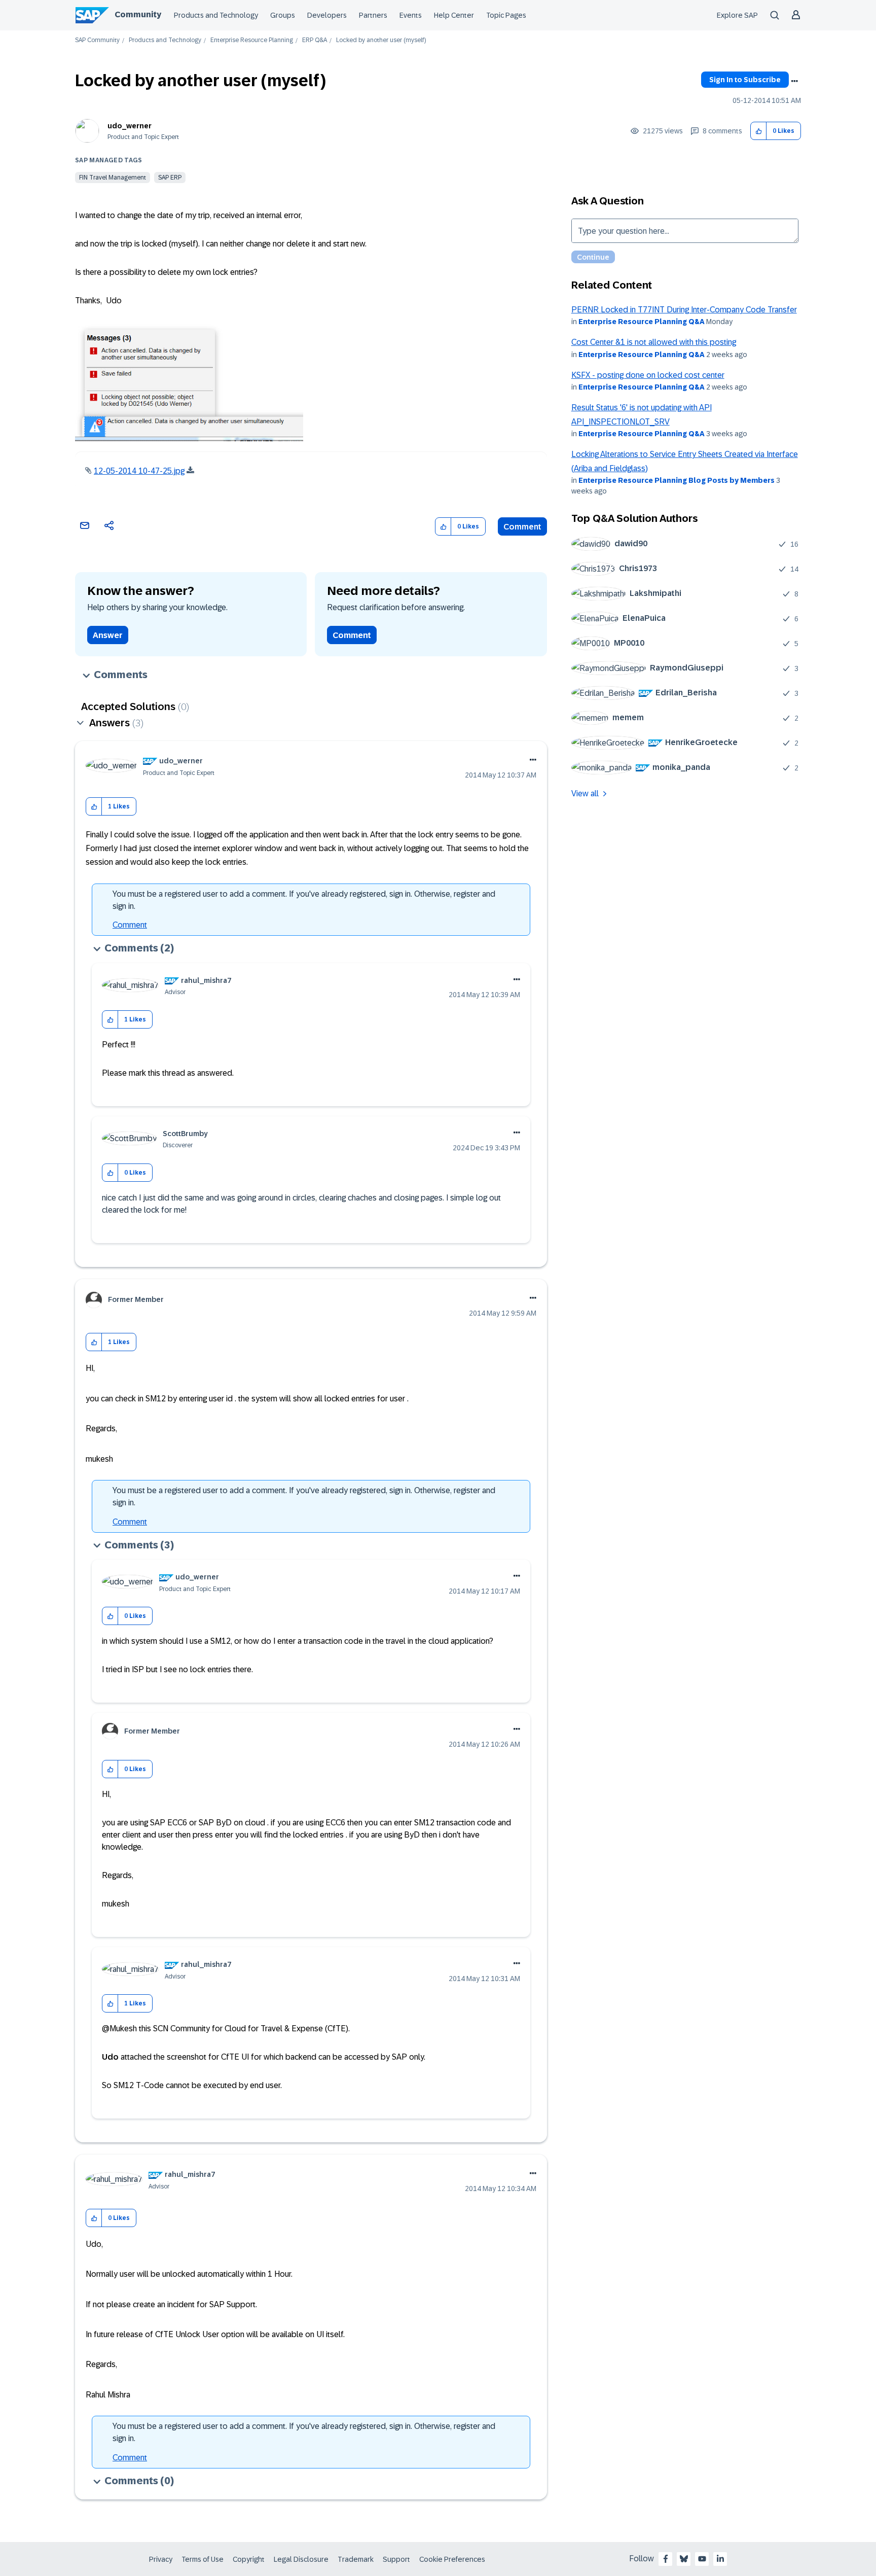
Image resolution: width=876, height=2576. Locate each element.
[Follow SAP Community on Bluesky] (684, 2559)
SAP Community (97, 40)
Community (138, 14)
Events (411, 15)
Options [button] (794, 81)
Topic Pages (506, 15)
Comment (522, 527)
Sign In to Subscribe (745, 80)
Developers (327, 15)
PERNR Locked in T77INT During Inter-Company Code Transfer (684, 310)
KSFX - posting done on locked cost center (648, 375)
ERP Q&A (315, 40)
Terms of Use (203, 2559)
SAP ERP (170, 178)
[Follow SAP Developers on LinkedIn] (720, 2559)
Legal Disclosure (301, 2559)
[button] (759, 131)
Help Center (454, 15)
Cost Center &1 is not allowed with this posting (654, 342)
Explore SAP (737, 15)
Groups (283, 15)
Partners (373, 15)
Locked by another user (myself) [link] (381, 40)
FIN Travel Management (113, 178)
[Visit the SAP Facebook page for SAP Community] (666, 2559)
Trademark (356, 2559)
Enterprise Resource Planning (252, 40)
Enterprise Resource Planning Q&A (642, 322)
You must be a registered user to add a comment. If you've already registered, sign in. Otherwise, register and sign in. (304, 900)
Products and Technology (216, 15)
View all (585, 793)
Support (396, 2559)
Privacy (161, 2559)
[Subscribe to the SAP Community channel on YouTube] (702, 2559)
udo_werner (130, 126)
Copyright (249, 2559)
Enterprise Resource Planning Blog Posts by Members (677, 480)
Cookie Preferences (452, 2559)
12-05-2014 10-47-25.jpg (139, 471)
